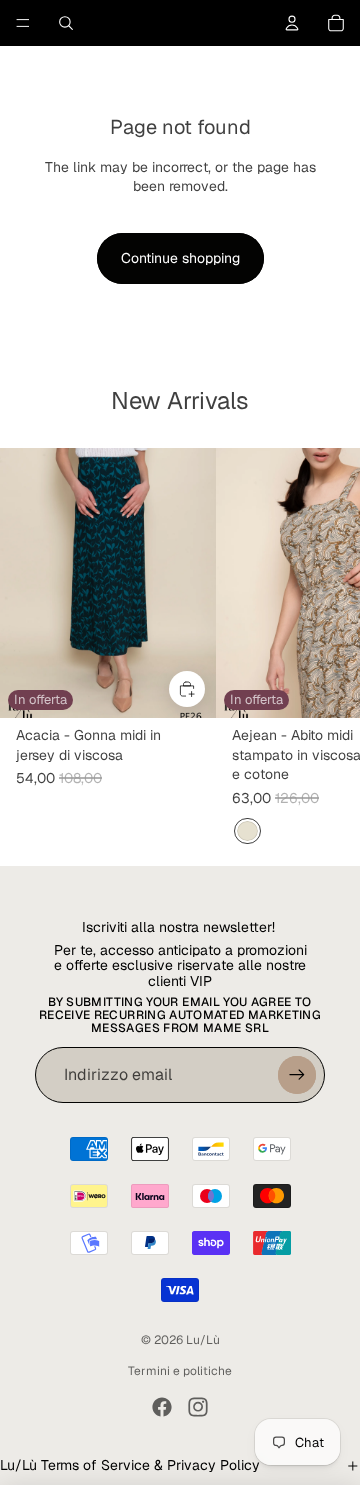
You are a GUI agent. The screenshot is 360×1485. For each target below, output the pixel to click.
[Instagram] (198, 1407)
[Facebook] (162, 1407)
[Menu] (23, 23)
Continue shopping (180, 258)
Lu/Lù (203, 1340)
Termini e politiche (180, 1371)
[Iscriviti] (297, 1075)
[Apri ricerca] (66, 23)
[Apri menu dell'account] (292, 23)
